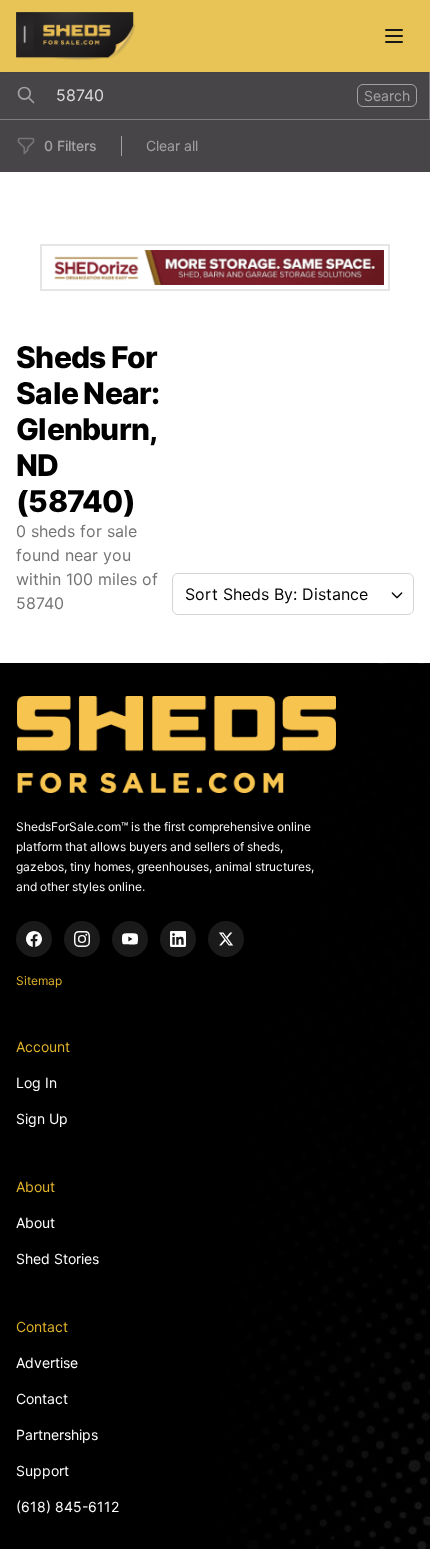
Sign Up (42, 1118)
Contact (42, 1398)
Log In (36, 1082)
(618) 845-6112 (67, 1506)
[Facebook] (34, 939)
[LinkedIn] (178, 939)
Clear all (172, 145)
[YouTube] (130, 939)
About (35, 1222)
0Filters (70, 145)
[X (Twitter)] (226, 939)
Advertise (47, 1362)
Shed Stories (57, 1258)
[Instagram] (82, 939)
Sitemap (39, 980)
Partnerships (57, 1434)
